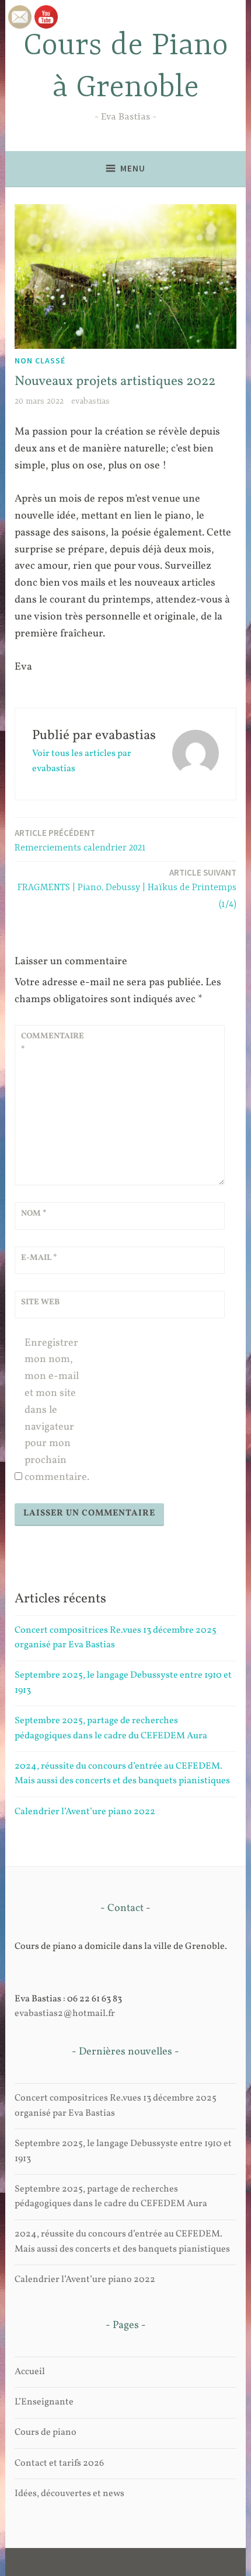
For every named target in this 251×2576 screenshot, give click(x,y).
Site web (40, 1302)
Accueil (30, 2372)
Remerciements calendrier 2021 (80, 840)
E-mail (39, 1258)
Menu (133, 168)
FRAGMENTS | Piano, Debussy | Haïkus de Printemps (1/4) (127, 888)
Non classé (40, 360)
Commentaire (50, 1043)
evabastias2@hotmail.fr (65, 2014)
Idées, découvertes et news (69, 2494)
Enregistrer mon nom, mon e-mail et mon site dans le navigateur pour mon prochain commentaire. (56, 1410)
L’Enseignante (44, 2402)
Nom (34, 1214)
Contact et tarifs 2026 (59, 2463)
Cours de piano (46, 2432)
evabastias (90, 401)
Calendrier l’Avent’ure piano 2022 (85, 1812)
